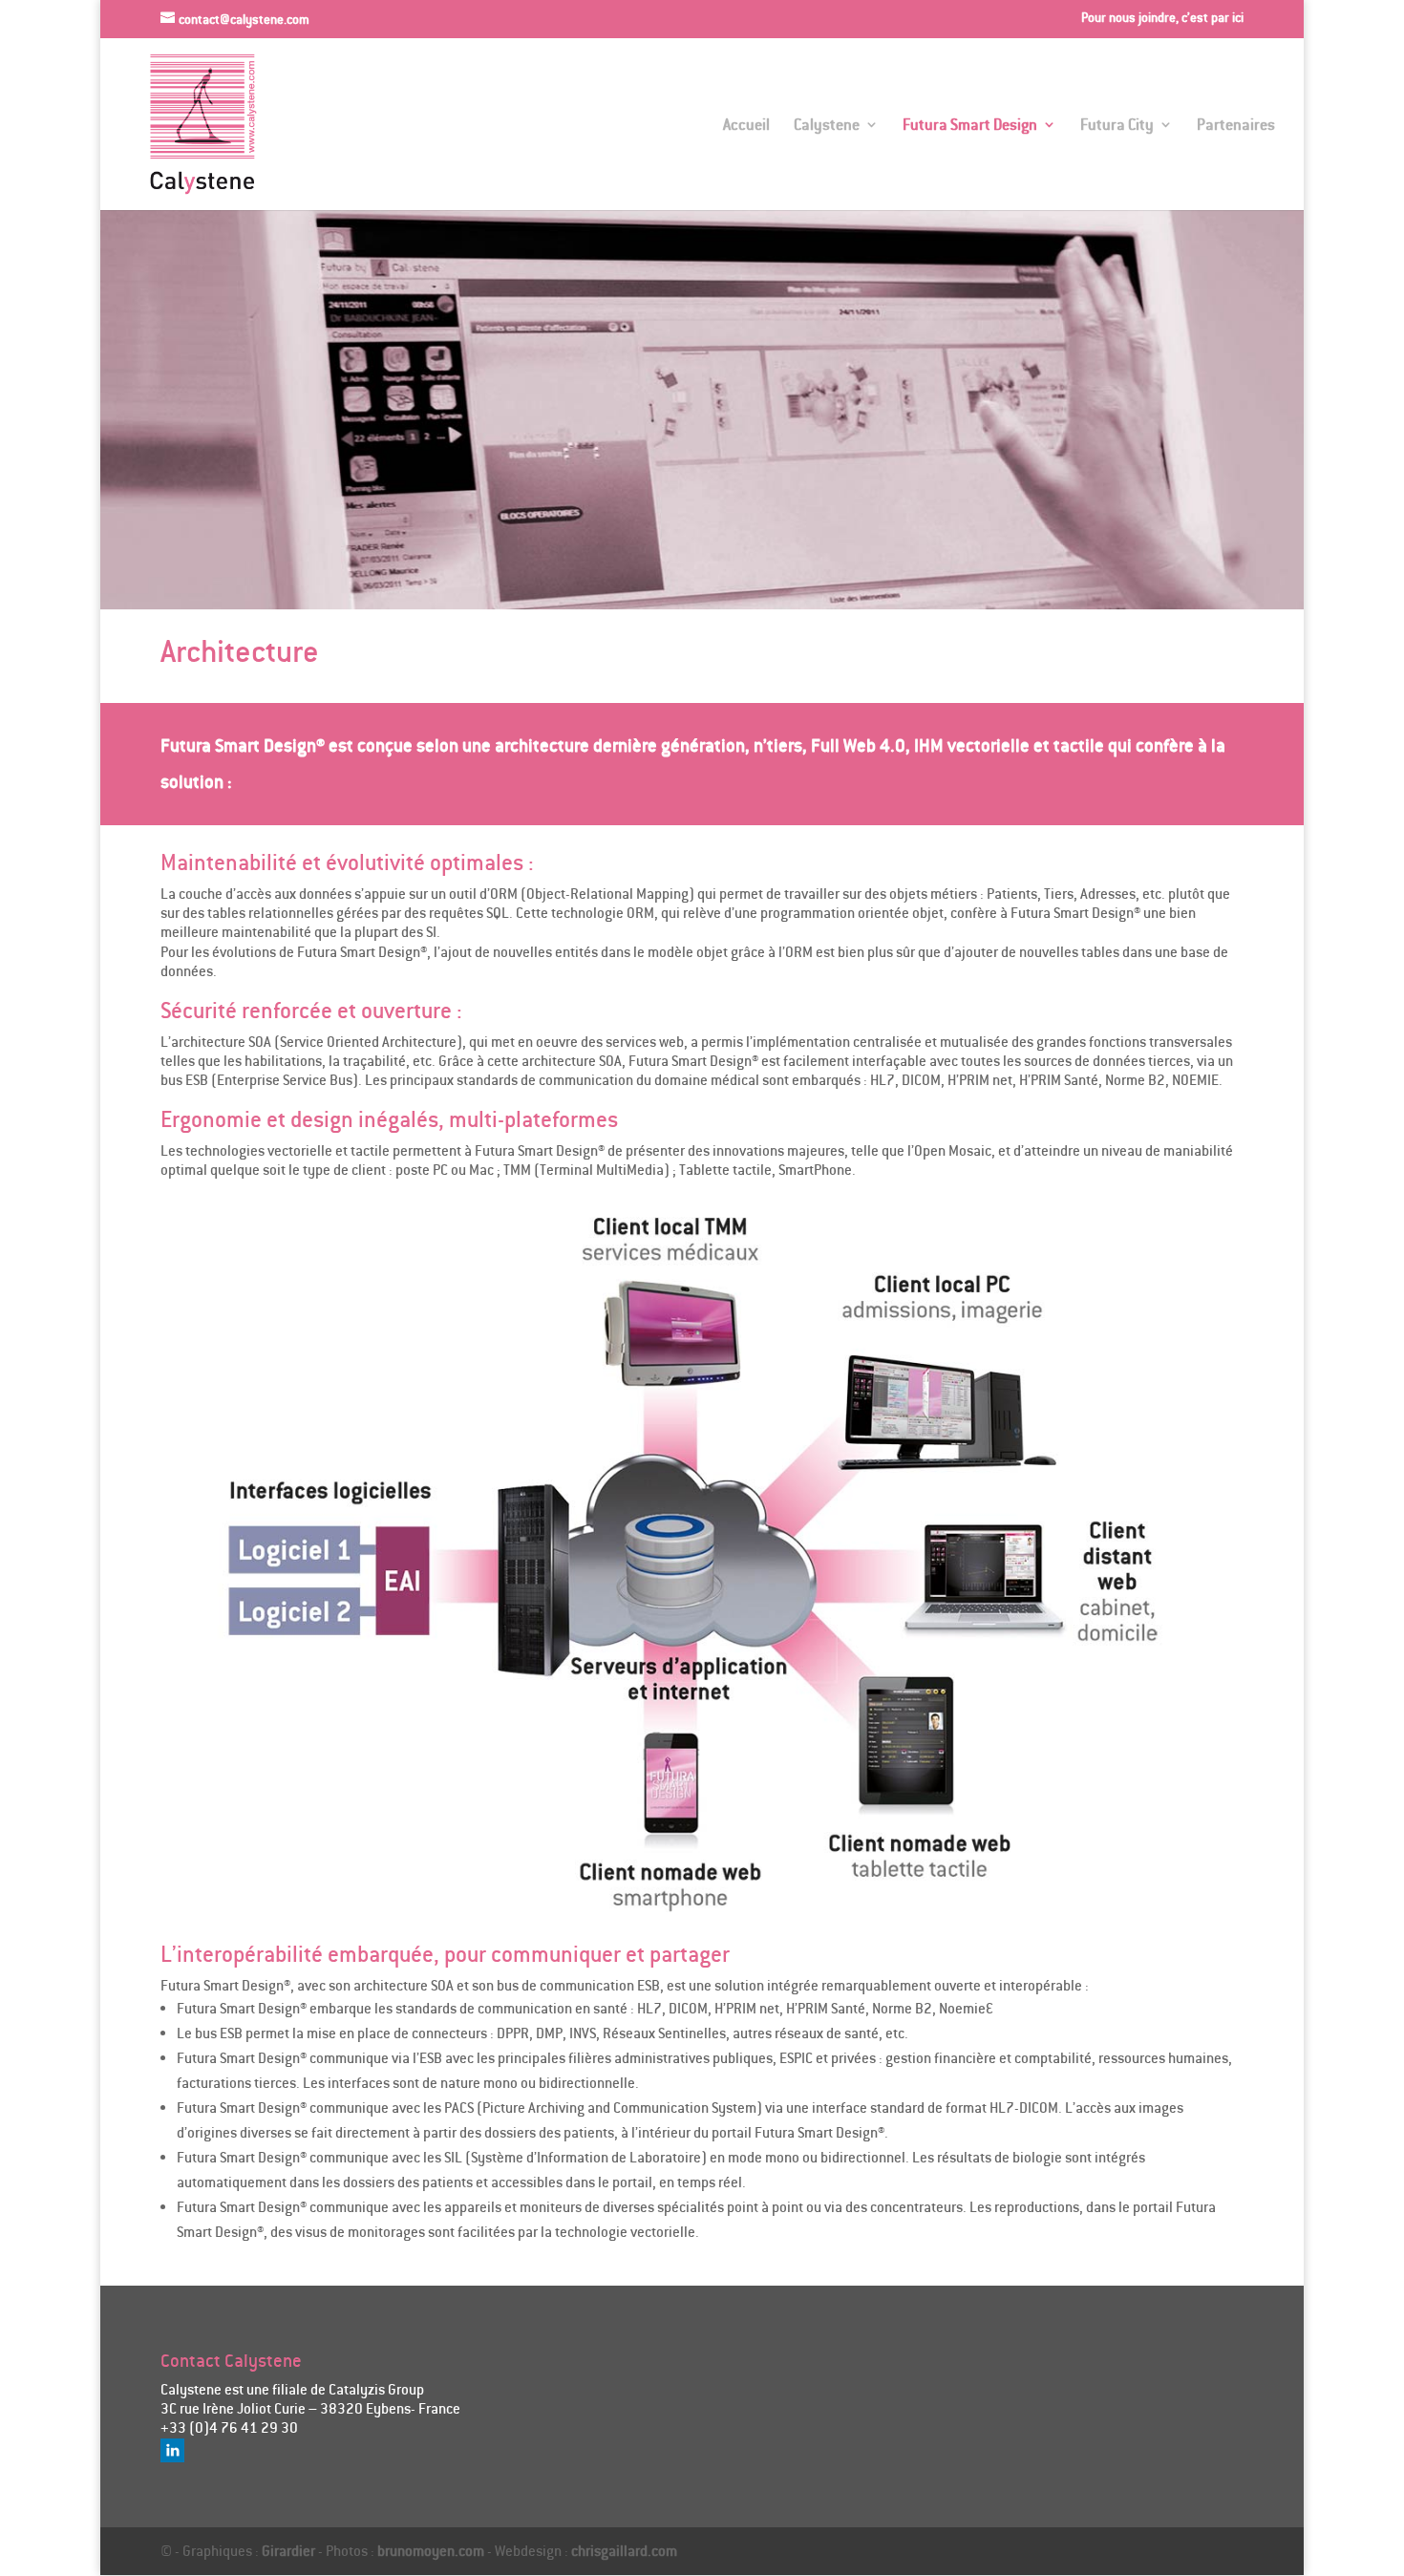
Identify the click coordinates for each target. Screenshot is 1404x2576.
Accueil (746, 126)
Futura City (1117, 126)
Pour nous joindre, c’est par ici (1162, 18)
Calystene (827, 126)
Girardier (288, 2551)
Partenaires (1236, 126)
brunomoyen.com (431, 2551)
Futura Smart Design (970, 126)
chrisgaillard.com (624, 2551)
